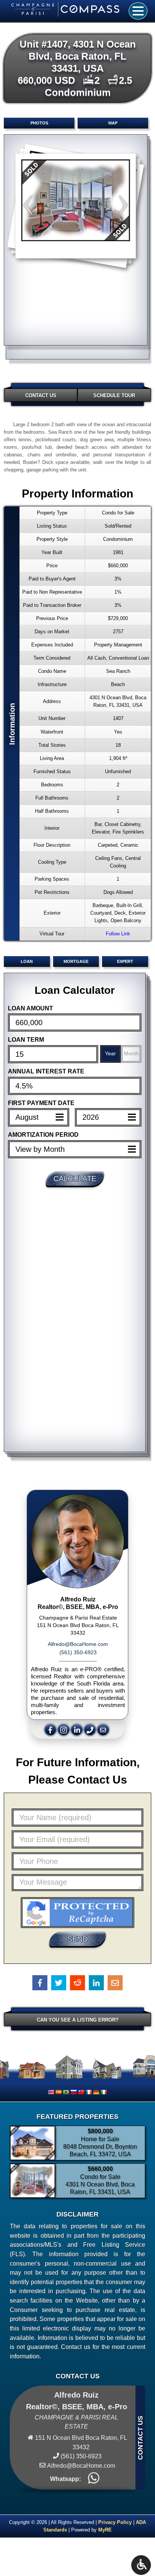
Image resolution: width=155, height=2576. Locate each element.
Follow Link (118, 934)
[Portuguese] (66, 2092)
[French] (88, 2092)
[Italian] (103, 2092)
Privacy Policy (115, 2522)
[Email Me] (104, 1729)
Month (131, 1053)
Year (110, 1053)
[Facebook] (51, 1729)
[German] (96, 2092)
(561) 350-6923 (78, 1652)
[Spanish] (58, 2092)
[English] (51, 2092)
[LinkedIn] (78, 1729)
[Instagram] (65, 1729)
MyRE (105, 2530)
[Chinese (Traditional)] (81, 2092)
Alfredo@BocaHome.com (78, 1644)
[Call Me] (91, 1729)
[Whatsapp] (94, 2479)
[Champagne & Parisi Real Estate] (70, 9)
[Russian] (73, 2092)
